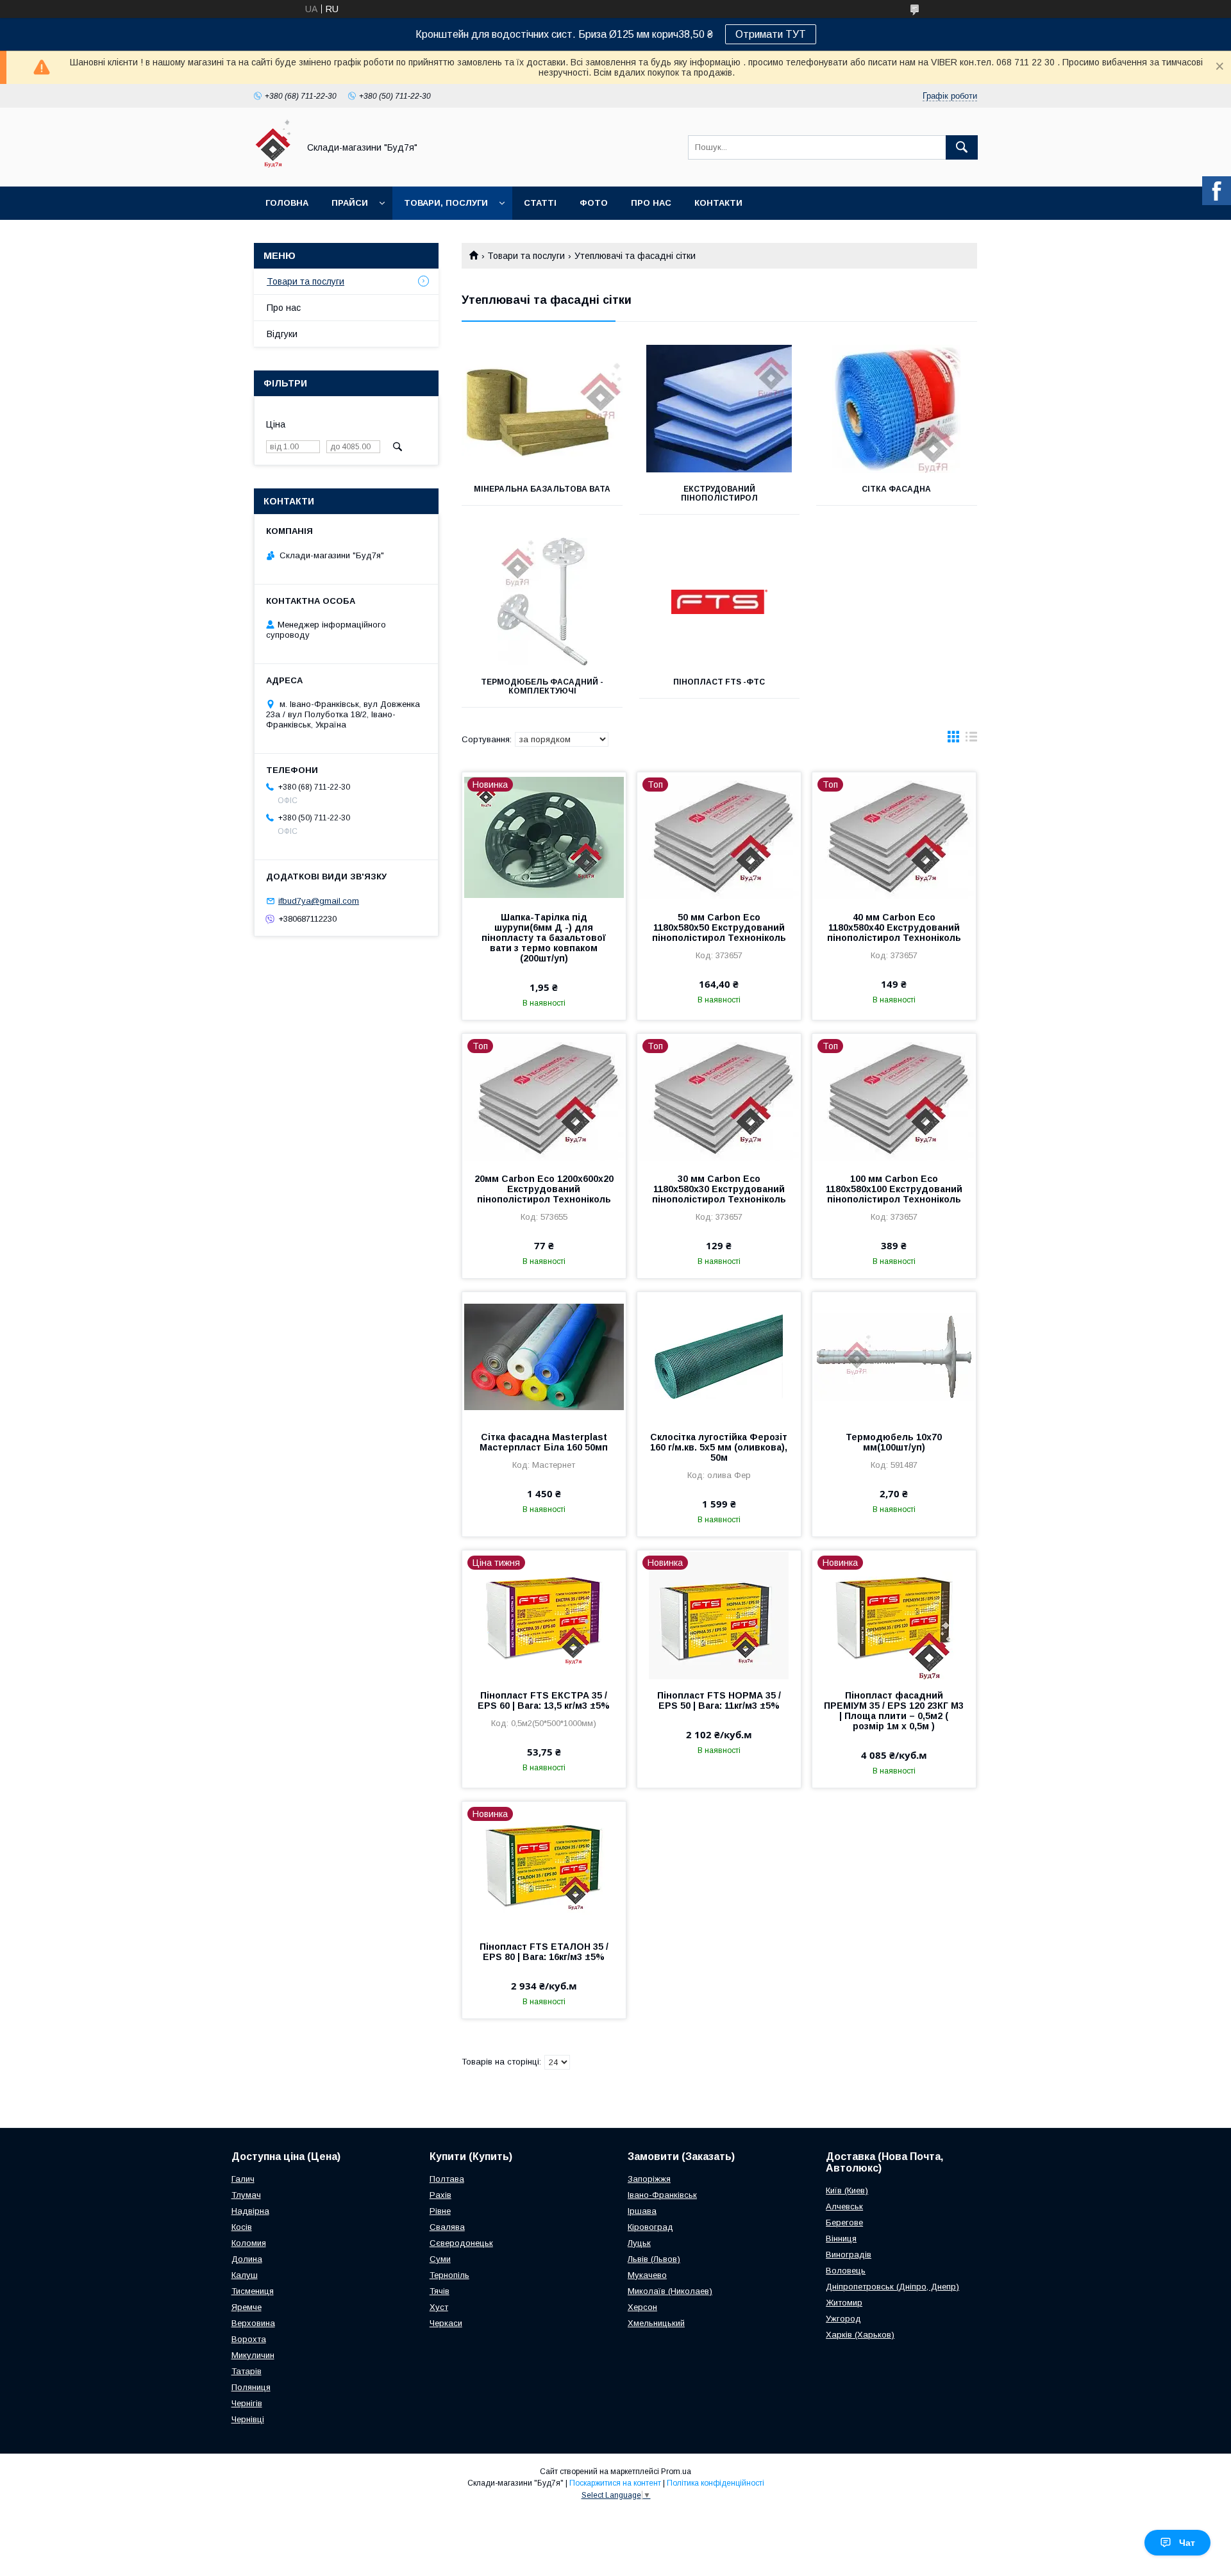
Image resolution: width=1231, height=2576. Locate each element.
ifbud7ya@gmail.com (319, 901)
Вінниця (841, 2239)
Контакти (718, 203)
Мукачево (647, 2275)
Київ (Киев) (847, 2190)
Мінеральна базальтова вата (542, 489)
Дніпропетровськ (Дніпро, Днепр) (892, 2287)
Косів (242, 2227)
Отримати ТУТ (771, 34)
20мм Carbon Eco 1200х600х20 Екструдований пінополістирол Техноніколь (544, 1189)
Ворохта (249, 2339)
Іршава (642, 2211)
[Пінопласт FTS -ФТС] (720, 602)
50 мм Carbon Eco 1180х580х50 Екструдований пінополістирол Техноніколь (719, 927)
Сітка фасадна (896, 489)
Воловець (846, 2271)
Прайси (350, 203)
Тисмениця (253, 2291)
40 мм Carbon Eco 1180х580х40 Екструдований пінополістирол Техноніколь (894, 927)
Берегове (844, 2223)
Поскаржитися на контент (615, 2483)
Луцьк (639, 2243)
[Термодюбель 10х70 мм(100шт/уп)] (894, 1356)
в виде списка (971, 740)
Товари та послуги (526, 256)
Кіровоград (650, 2227)
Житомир (844, 2303)
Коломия (249, 2243)
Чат (1187, 2543)
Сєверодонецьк (461, 2243)
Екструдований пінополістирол (719, 494)
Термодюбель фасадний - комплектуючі (542, 686)
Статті (540, 203)
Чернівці (248, 2419)
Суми (440, 2259)
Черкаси (446, 2323)
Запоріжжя (649, 2179)
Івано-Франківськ (662, 2195)
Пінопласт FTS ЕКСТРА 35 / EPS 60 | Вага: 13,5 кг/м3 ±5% (544, 1700)
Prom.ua (676, 2472)
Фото (594, 203)
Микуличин (253, 2355)
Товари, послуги (446, 203)
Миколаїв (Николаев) (670, 2291)
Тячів (440, 2291)
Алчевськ (844, 2206)
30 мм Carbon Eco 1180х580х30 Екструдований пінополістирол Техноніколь (719, 1189)
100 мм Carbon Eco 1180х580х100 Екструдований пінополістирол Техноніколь (894, 1189)
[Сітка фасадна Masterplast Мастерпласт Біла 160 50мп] (544, 1356)
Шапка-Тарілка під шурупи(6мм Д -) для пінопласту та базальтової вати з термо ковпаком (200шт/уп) (544, 938)
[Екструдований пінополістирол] (720, 409)
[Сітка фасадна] (897, 409)
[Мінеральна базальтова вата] (542, 409)
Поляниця (251, 2387)
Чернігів (247, 2403)
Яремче (247, 2307)
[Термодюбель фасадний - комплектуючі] (542, 602)
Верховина (253, 2323)
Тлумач (246, 2195)
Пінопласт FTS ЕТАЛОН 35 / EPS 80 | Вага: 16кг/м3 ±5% (544, 1952)
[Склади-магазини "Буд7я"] (273, 170)
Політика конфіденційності (716, 2483)
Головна (287, 203)
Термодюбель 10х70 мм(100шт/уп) (894, 1442)
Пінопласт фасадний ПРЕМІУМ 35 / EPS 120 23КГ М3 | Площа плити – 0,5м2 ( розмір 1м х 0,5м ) (894, 1711)
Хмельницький (656, 2323)
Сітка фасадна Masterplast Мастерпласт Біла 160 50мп (544, 1442)
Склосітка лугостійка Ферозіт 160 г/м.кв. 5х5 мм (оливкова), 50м (719, 1447)
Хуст (439, 2307)
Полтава (447, 2179)
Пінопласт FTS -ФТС (719, 682)
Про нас (651, 203)
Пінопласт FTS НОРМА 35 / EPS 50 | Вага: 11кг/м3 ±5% (719, 1700)
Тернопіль (449, 2275)
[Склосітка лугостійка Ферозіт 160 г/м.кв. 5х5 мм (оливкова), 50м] (719, 1356)
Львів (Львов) (654, 2259)
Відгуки (282, 334)
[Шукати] (962, 147)
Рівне (440, 2211)
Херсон (642, 2307)
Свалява (447, 2227)
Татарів (247, 2371)
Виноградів (849, 2255)
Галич (243, 2179)
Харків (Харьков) (860, 2335)
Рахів (440, 2195)
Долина (247, 2259)
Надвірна (250, 2211)
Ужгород (843, 2319)
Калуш (245, 2275)
